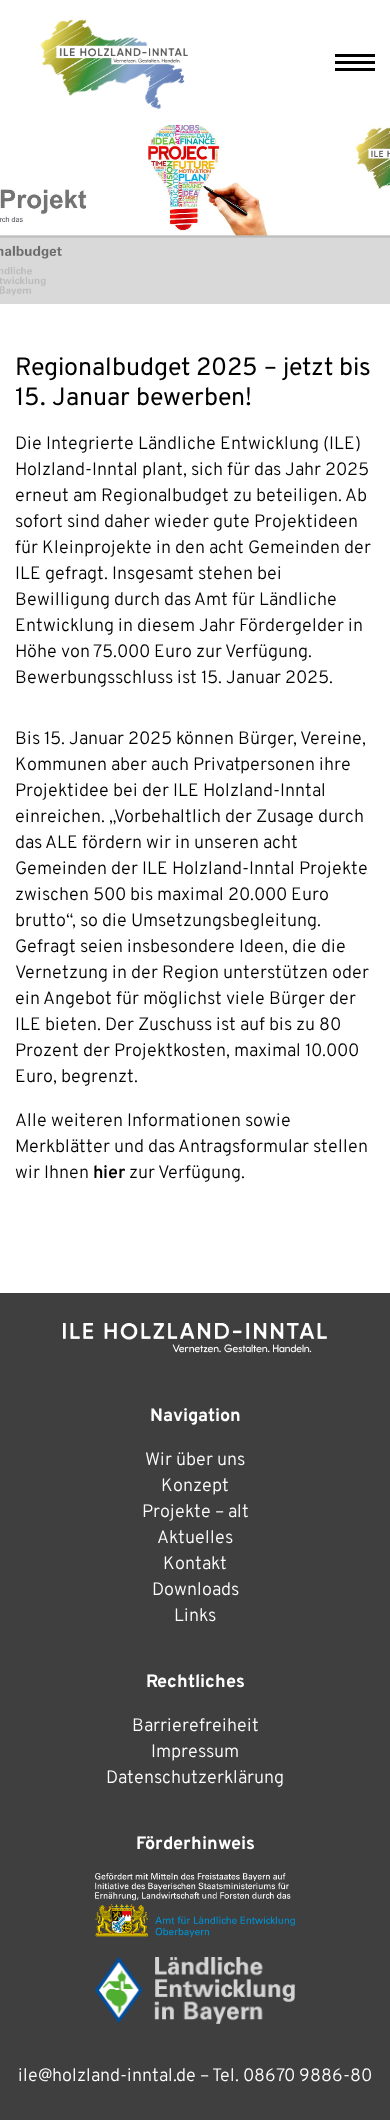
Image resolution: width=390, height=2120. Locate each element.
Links (195, 1616)
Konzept (195, 1486)
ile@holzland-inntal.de (107, 2076)
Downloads (195, 1590)
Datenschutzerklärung (195, 1778)
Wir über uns (195, 1460)
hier (109, 1173)
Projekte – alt (195, 1512)
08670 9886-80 (307, 2076)
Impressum (195, 1752)
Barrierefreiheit (195, 1726)
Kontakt (195, 1564)
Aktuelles (195, 1538)
